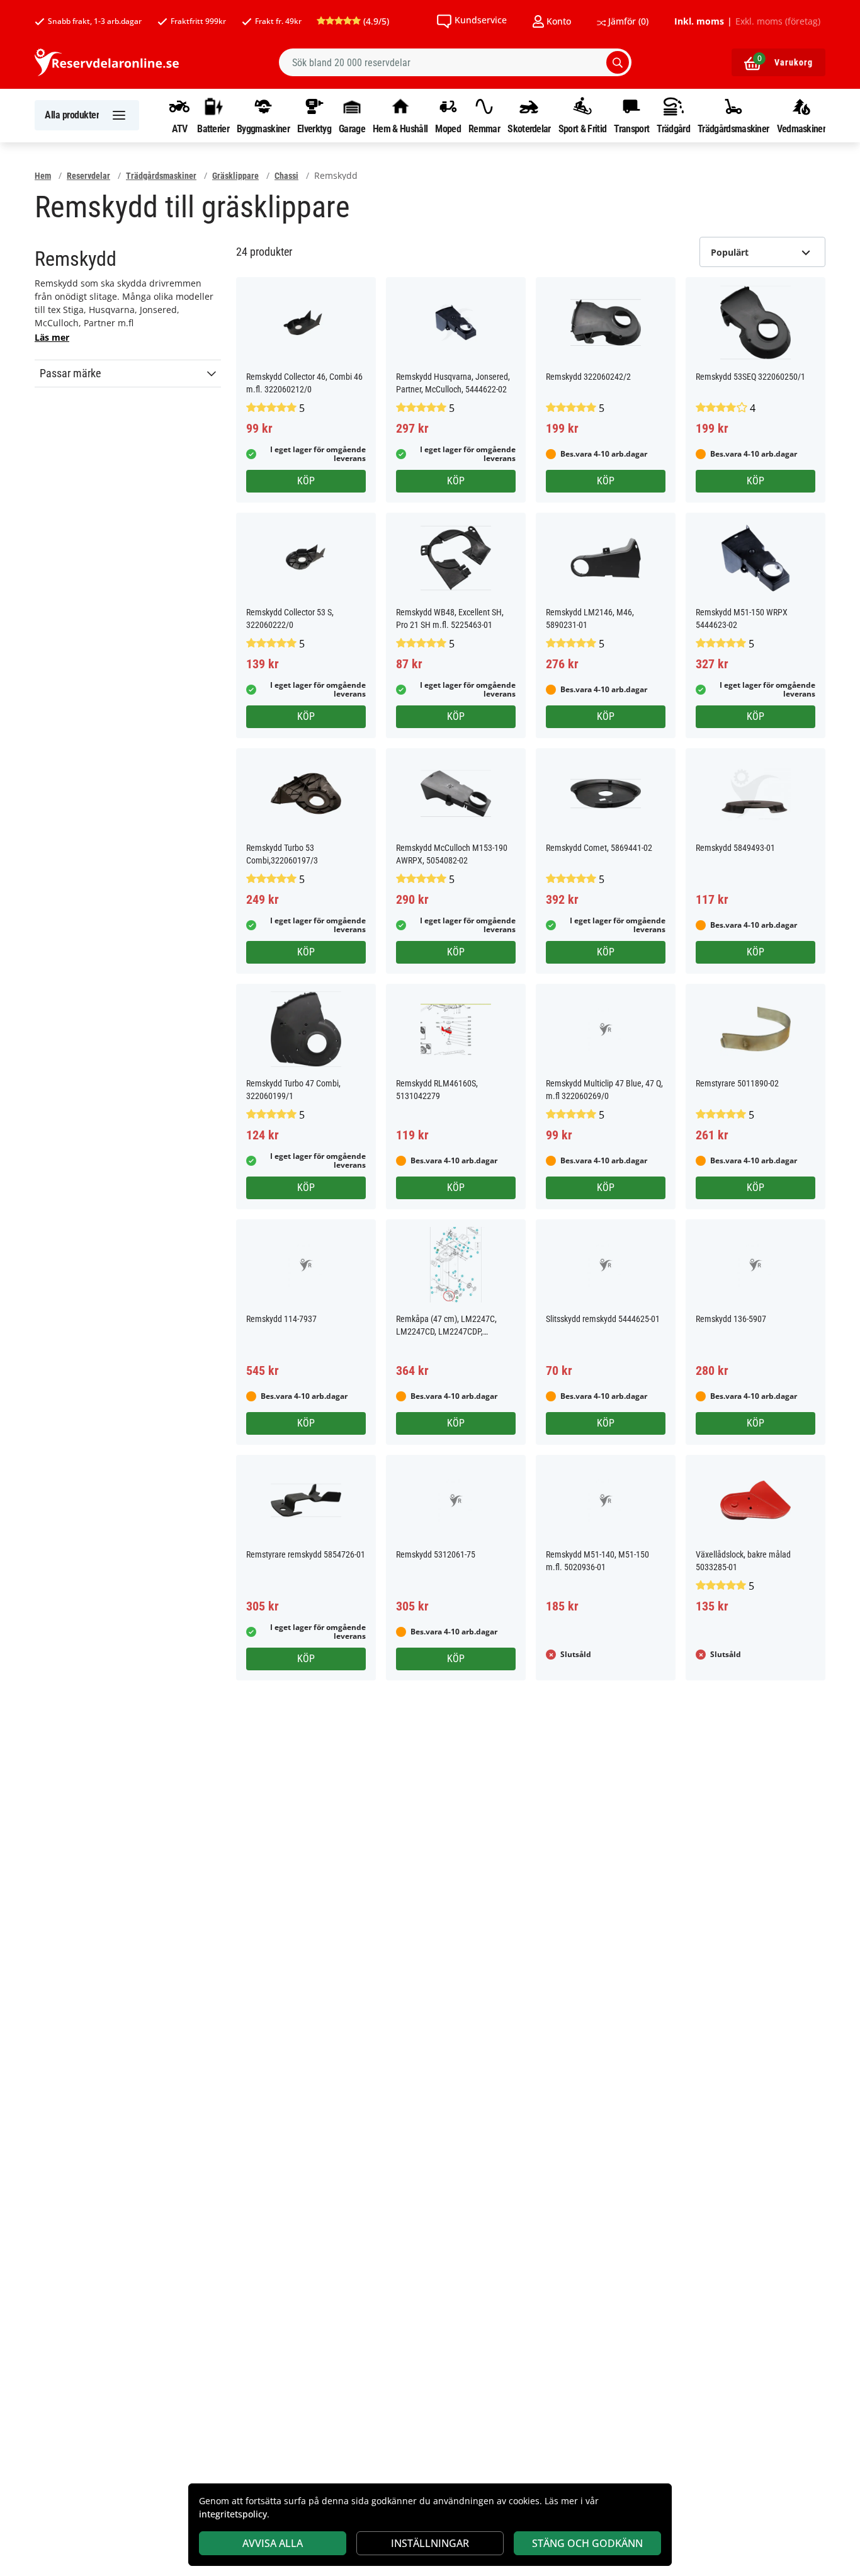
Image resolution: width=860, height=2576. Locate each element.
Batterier (213, 128)
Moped (448, 128)
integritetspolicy (233, 2514)
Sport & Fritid (582, 128)
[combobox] (455, 62)
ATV (180, 128)
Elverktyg (314, 128)
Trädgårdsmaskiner (733, 128)
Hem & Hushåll (400, 128)
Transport (631, 128)
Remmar (484, 128)
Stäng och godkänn (587, 2543)
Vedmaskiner (801, 128)
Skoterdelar (529, 128)
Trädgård (673, 128)
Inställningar (430, 2543)
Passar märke (70, 373)
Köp (306, 481)
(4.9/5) (375, 21)
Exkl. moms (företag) (778, 21)
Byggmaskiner (263, 128)
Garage (352, 128)
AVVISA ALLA (273, 2543)
